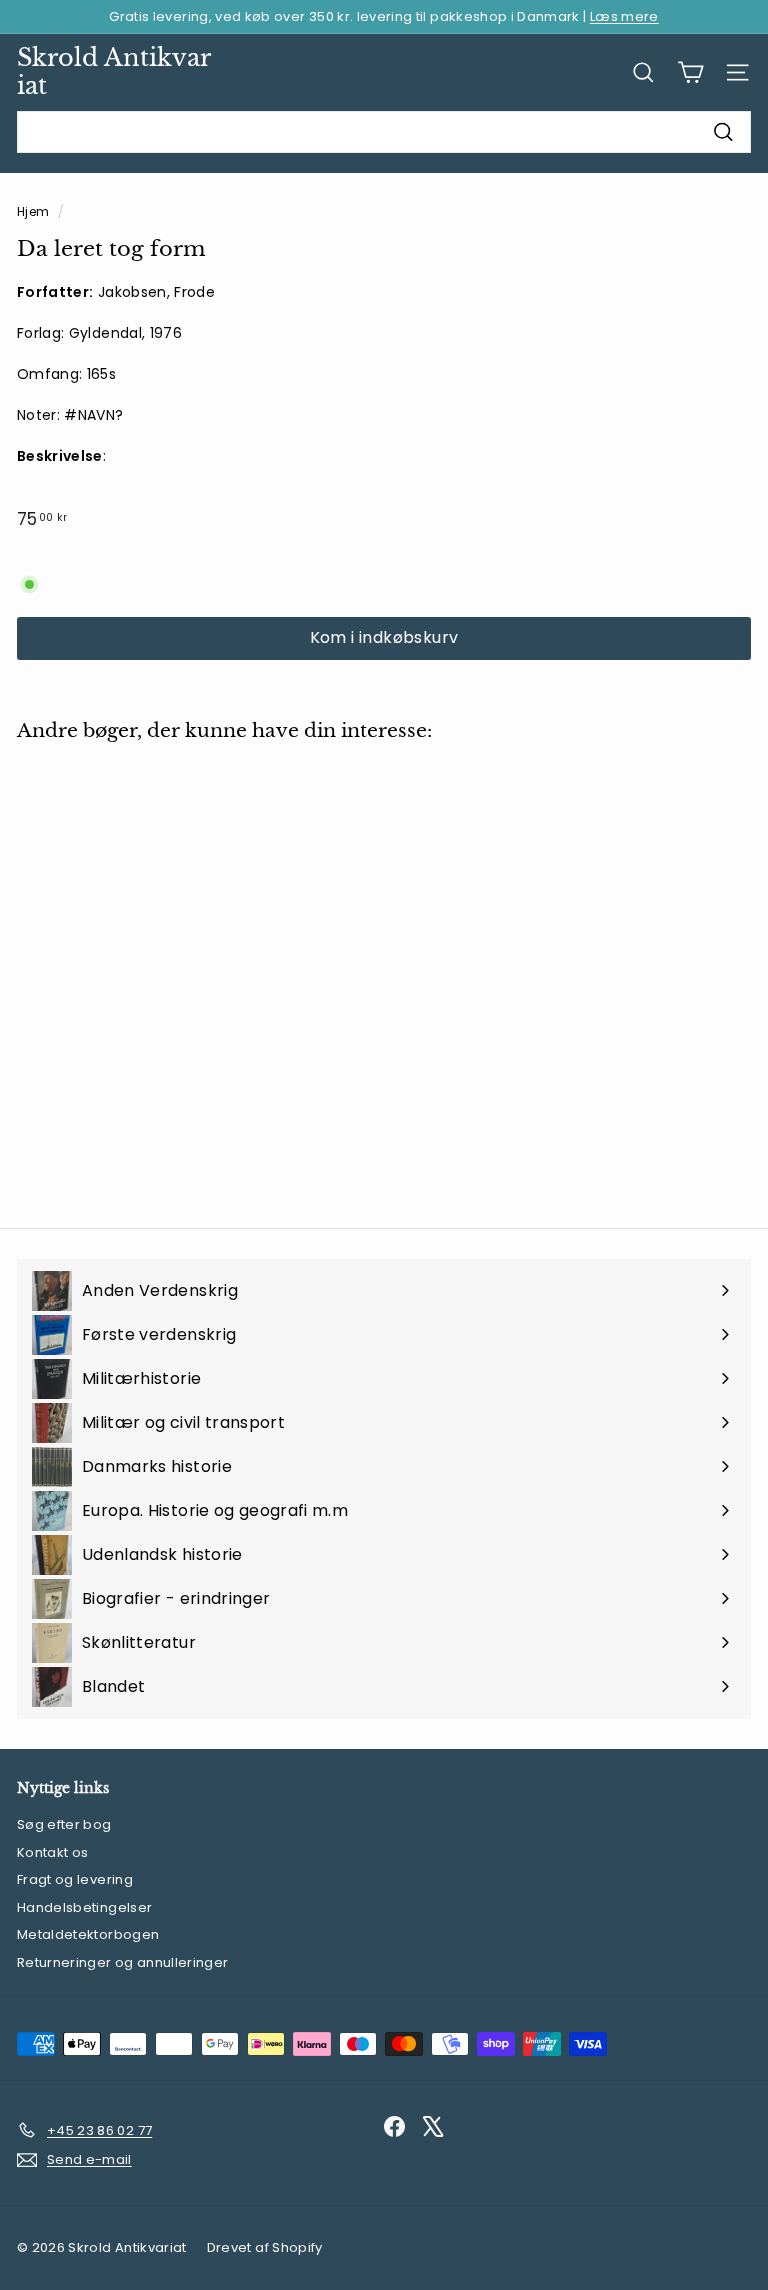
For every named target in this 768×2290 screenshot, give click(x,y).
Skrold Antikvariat (114, 72)
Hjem (35, 212)
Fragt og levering (75, 1879)
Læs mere (624, 16)
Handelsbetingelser (84, 1907)
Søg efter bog (64, 1824)
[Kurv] (690, 72)
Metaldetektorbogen (88, 1934)
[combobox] (384, 132)
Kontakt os (53, 1852)
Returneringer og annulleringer (123, 1962)
